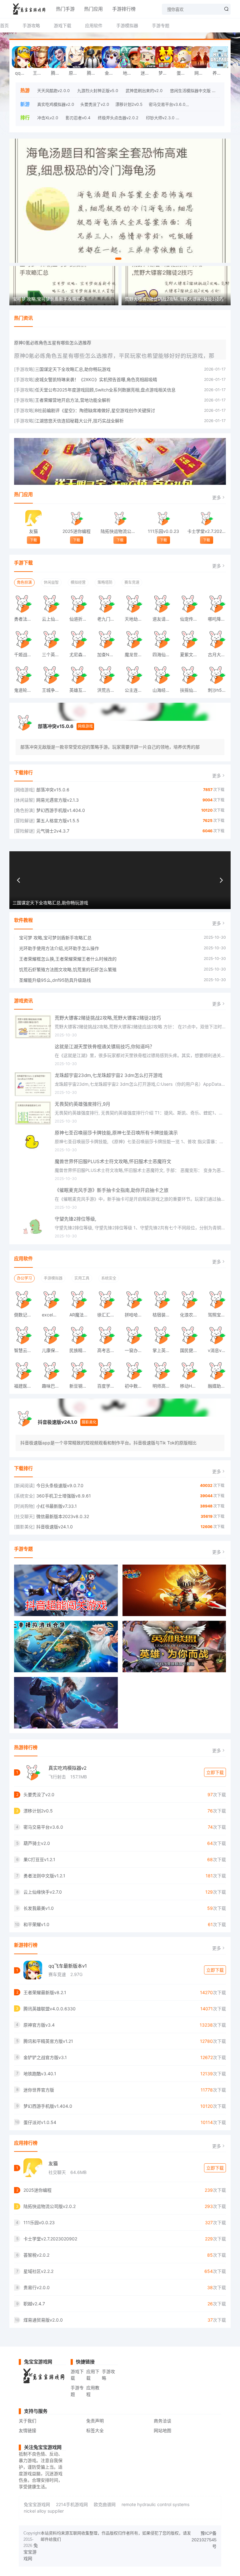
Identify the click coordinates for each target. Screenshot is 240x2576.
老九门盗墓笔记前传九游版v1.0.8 (109, 619)
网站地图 (162, 2430)
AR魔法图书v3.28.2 (81, 1315)
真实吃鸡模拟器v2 (67, 1768)
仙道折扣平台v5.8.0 (81, 619)
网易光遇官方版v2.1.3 (202, 73)
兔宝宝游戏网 (37, 2504)
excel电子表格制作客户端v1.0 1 (53, 1315)
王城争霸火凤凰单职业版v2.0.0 (53, 690)
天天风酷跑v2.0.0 (53, 91)
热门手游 (65, 9)
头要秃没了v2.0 (95, 104)
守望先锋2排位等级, (75, 1219)
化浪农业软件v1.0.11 (192, 1315)
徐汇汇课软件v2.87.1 (109, 1315)
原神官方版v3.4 (76, 73)
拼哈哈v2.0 (136, 1315)
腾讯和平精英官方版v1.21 (94, 73)
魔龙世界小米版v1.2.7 (136, 654)
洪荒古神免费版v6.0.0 (109, 690)
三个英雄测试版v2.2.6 (53, 654)
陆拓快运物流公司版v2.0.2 (120, 531)
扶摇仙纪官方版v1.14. (192, 690)
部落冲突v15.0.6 (56, 726)
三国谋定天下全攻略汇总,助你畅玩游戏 (73, 369)
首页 (4, 25)
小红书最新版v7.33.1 (57, 1506)
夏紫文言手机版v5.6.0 (192, 654)
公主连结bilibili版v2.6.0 (136, 690)
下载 (33, 540)
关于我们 (27, 2421)
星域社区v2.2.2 (38, 2271)
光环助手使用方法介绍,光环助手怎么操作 (59, 948)
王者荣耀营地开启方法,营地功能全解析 (73, 400)
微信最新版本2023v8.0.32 (63, 1516)
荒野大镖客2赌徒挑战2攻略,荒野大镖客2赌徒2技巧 (108, 1018)
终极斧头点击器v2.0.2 (118, 118)
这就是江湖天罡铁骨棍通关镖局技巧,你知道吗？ (105, 1047)
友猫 (33, 531)
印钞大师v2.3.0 (160, 118)
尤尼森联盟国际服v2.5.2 (81, 654)
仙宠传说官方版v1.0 (192, 619)
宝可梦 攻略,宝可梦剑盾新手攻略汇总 (55, 938)
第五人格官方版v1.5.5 (58, 821)
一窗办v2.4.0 (136, 1350)
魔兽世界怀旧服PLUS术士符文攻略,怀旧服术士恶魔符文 (113, 1161)
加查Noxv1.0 (109, 654)
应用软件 (94, 25)
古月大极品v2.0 (219, 654)
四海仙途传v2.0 (164, 654)
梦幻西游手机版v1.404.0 (166, 73)
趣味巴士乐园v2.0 (53, 1386)
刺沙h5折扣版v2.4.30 (219, 690)
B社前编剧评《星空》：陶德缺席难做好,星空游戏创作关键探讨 (95, 410)
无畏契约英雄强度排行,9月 (82, 1104)
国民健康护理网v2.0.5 (192, 1350)
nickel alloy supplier (44, 2511)
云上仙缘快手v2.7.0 (53, 619)
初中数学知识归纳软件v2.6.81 (136, 1386)
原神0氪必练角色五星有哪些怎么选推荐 (53, 343)
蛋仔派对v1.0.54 (184, 73)
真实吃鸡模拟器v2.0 (56, 104)
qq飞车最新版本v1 (68, 1966)
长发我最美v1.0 (39, 1908)
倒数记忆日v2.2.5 (26, 1315)
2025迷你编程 (77, 531)
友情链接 (27, 2430)
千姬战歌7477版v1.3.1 (26, 654)
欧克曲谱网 (105, 2504)
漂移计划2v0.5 (129, 104)
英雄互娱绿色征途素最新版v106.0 (81, 690)
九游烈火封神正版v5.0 (98, 91)
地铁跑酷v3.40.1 (130, 73)
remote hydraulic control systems (155, 2504)
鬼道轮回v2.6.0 (26, 690)
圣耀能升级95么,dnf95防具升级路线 (55, 980)
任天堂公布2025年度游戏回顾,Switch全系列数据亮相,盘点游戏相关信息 (105, 390)
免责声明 (95, 2421)
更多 (217, 497)
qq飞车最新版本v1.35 (22, 73)
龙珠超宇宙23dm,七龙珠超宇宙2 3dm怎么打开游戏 (109, 1075)
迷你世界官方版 (148, 73)
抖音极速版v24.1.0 (57, 1422)
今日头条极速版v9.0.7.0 (60, 1485)
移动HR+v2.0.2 (192, 1386)
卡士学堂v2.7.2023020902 (207, 531)
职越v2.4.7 (34, 2304)
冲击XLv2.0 (48, 118)
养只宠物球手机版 (220, 73)
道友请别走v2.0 (164, 619)
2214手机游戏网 (72, 2504)
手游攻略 (31, 25)
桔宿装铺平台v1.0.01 (164, 1315)
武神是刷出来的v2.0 (144, 91)
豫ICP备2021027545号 (204, 2540)
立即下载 (215, 1772)
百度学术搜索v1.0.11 (109, 1386)
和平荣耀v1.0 (36, 1924)
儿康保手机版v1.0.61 (53, 1350)
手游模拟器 (127, 25)
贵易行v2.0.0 (37, 2287)
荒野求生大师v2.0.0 (200, 118)
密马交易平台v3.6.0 (167, 104)
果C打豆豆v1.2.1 (39, 1859)
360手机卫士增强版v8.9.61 (64, 1496)
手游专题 (161, 25)
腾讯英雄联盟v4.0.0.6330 (58, 73)
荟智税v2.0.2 (36, 2255)
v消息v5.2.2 (219, 1350)
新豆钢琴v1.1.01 (81, 1386)
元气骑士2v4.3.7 (53, 831)
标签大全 (95, 2430)
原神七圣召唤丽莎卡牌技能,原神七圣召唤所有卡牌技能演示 (116, 1133)
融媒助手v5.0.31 (219, 1386)
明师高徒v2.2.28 (164, 1386)
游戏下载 (62, 25)
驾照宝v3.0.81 (219, 1315)
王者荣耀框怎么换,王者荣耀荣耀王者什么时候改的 (68, 959)
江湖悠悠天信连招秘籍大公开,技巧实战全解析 (79, 421)
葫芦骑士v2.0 (204, 104)
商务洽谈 (162, 2421)
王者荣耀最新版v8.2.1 (40, 73)
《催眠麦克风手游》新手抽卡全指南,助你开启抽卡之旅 (112, 1190)
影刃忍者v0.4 (78, 118)
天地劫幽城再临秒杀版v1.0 (136, 619)
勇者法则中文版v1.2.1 (26, 619)
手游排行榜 (124, 9)
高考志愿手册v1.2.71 (109, 1350)
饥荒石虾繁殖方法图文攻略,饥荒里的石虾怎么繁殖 (68, 969)
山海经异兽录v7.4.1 (164, 690)
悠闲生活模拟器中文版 (190, 91)
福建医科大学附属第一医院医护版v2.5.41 (26, 1386)
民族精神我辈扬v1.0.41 (81, 1350)
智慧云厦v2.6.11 (26, 1350)
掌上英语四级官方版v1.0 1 (164, 1350)
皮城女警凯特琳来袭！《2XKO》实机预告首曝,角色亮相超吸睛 (96, 379)
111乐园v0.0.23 (163, 531)
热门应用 (93, 9)
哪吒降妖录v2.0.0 (219, 619)
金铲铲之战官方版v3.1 (112, 73)
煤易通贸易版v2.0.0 (43, 2320)
